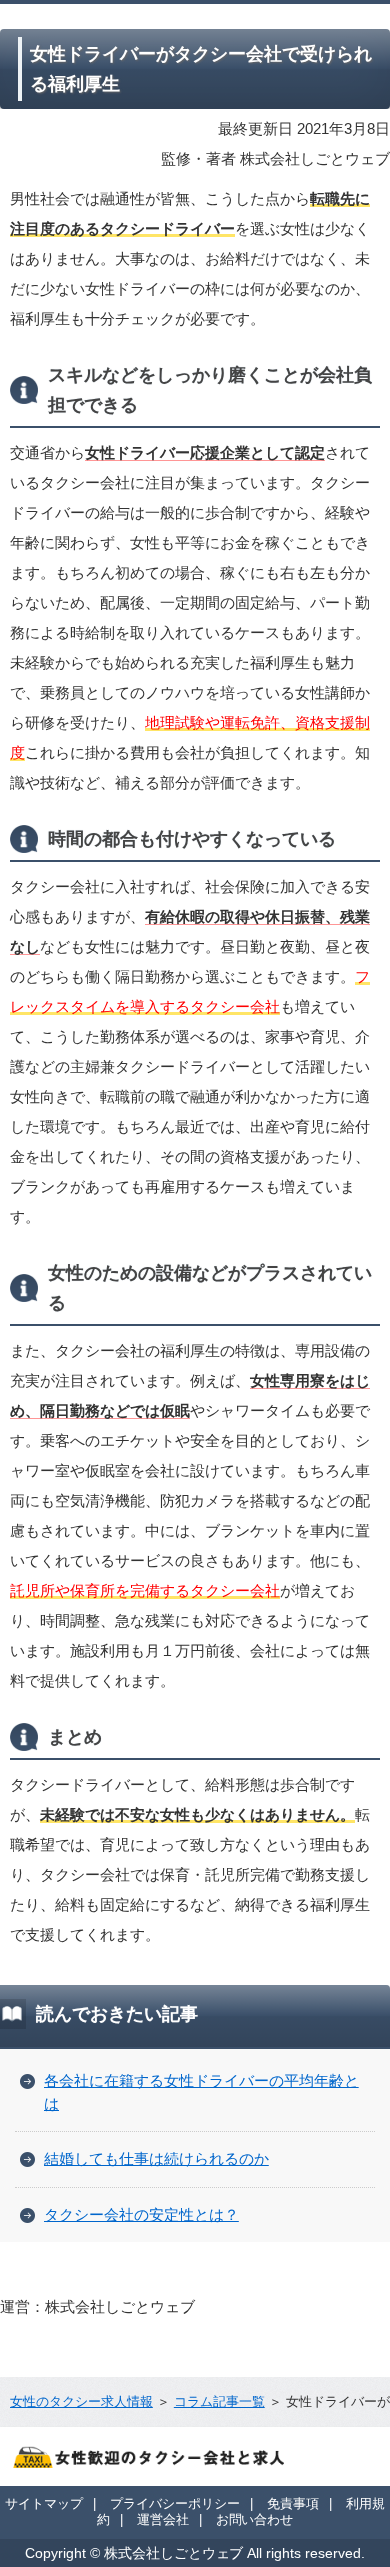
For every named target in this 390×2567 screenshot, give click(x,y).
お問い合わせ (255, 2519)
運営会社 (163, 2519)
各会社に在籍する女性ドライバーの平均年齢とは (201, 2092)
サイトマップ (44, 2503)
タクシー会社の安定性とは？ (141, 2214)
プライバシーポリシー (175, 2503)
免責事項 (293, 2503)
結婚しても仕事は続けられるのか (156, 2158)
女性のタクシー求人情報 (81, 2401)
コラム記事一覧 (219, 2401)
